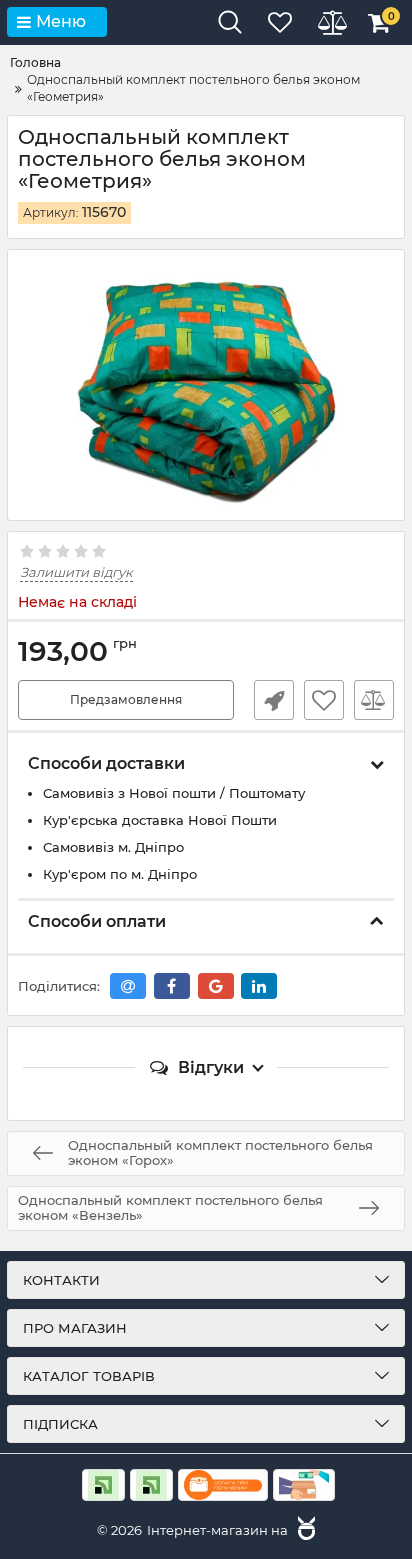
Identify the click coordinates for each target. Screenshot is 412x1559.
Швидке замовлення (274, 700)
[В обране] (324, 700)
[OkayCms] (304, 1530)
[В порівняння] (374, 700)
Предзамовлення (126, 699)
